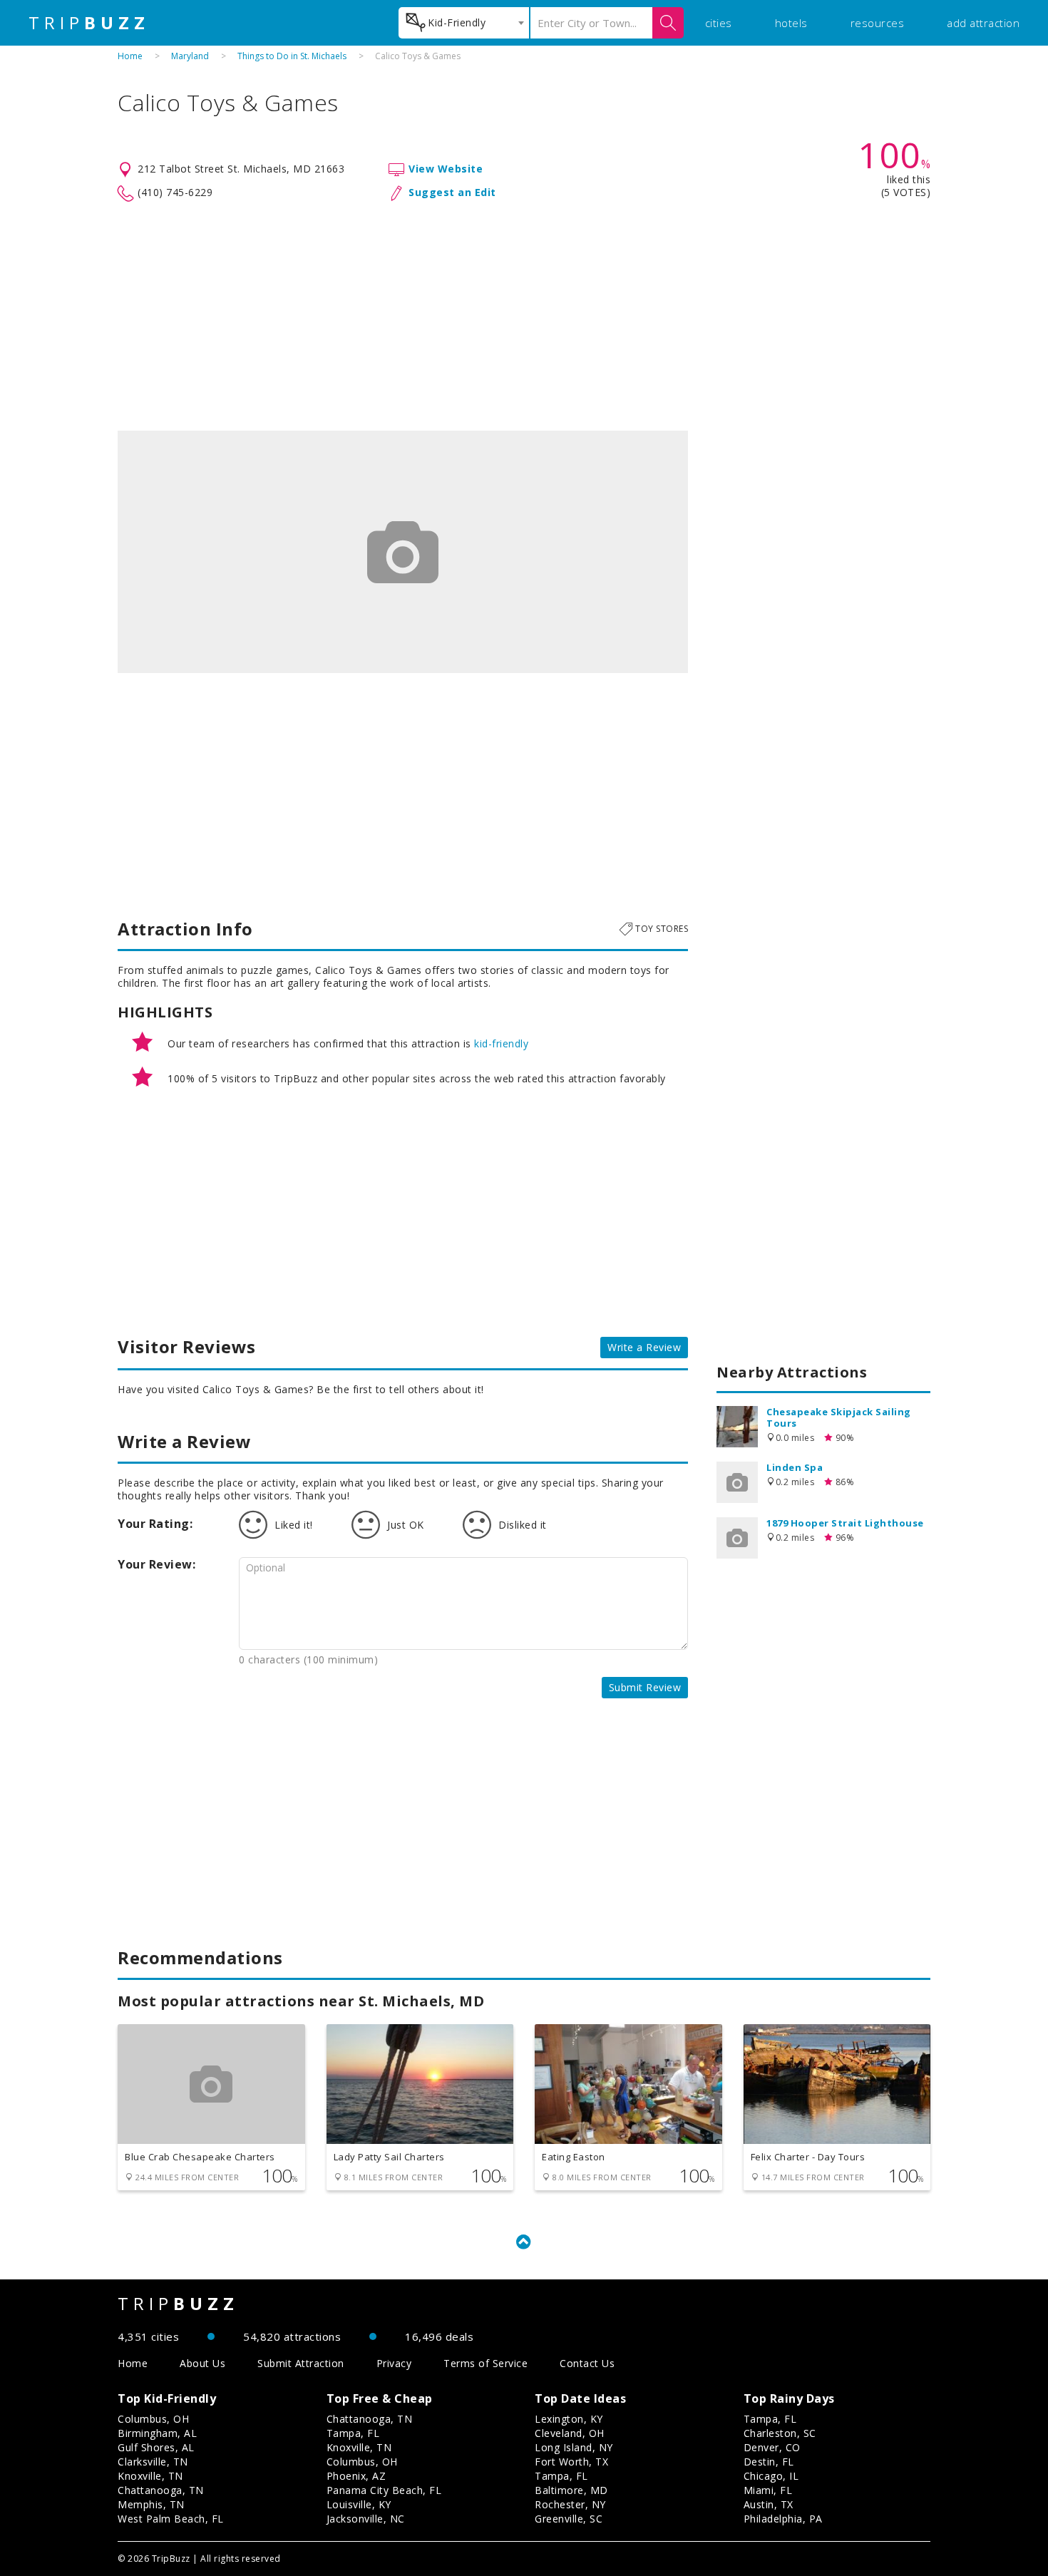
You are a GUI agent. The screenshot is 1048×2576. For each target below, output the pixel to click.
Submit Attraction (301, 2363)
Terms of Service (486, 2363)
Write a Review (644, 1347)
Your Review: (156, 1564)
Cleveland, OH (570, 2433)
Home (130, 56)
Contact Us (587, 2363)
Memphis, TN (151, 2504)
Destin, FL (769, 2462)
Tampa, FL (353, 2433)
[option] (403, 552)
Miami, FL (768, 2490)
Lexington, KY (569, 2419)
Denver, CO (772, 2447)
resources (878, 23)
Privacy (394, 2363)
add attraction (983, 23)
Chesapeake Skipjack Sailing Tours (839, 1417)
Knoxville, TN (150, 2476)
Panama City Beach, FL (384, 2490)
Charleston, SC (780, 2433)
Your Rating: (155, 1524)
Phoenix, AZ (356, 2476)
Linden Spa (795, 1467)
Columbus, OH (153, 2419)
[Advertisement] (524, 317)
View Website (446, 169)
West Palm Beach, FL (171, 2519)
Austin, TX (769, 2504)
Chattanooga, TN (161, 2490)
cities (719, 23)
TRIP (89, 23)
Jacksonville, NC (366, 2519)
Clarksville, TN (153, 2462)
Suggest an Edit (452, 192)
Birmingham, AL (157, 2433)
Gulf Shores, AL (156, 2447)
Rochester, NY (570, 2504)
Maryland (190, 56)
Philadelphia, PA (783, 2519)
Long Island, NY (574, 2447)
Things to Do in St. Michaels (292, 56)
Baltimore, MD (571, 2490)
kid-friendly (501, 1043)
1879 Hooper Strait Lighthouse (845, 1523)
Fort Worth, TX (571, 2462)
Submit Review (645, 1687)
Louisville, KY (359, 2504)
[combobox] (464, 23)
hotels (791, 23)
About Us (202, 2363)
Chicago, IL (771, 2476)
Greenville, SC (569, 2519)
